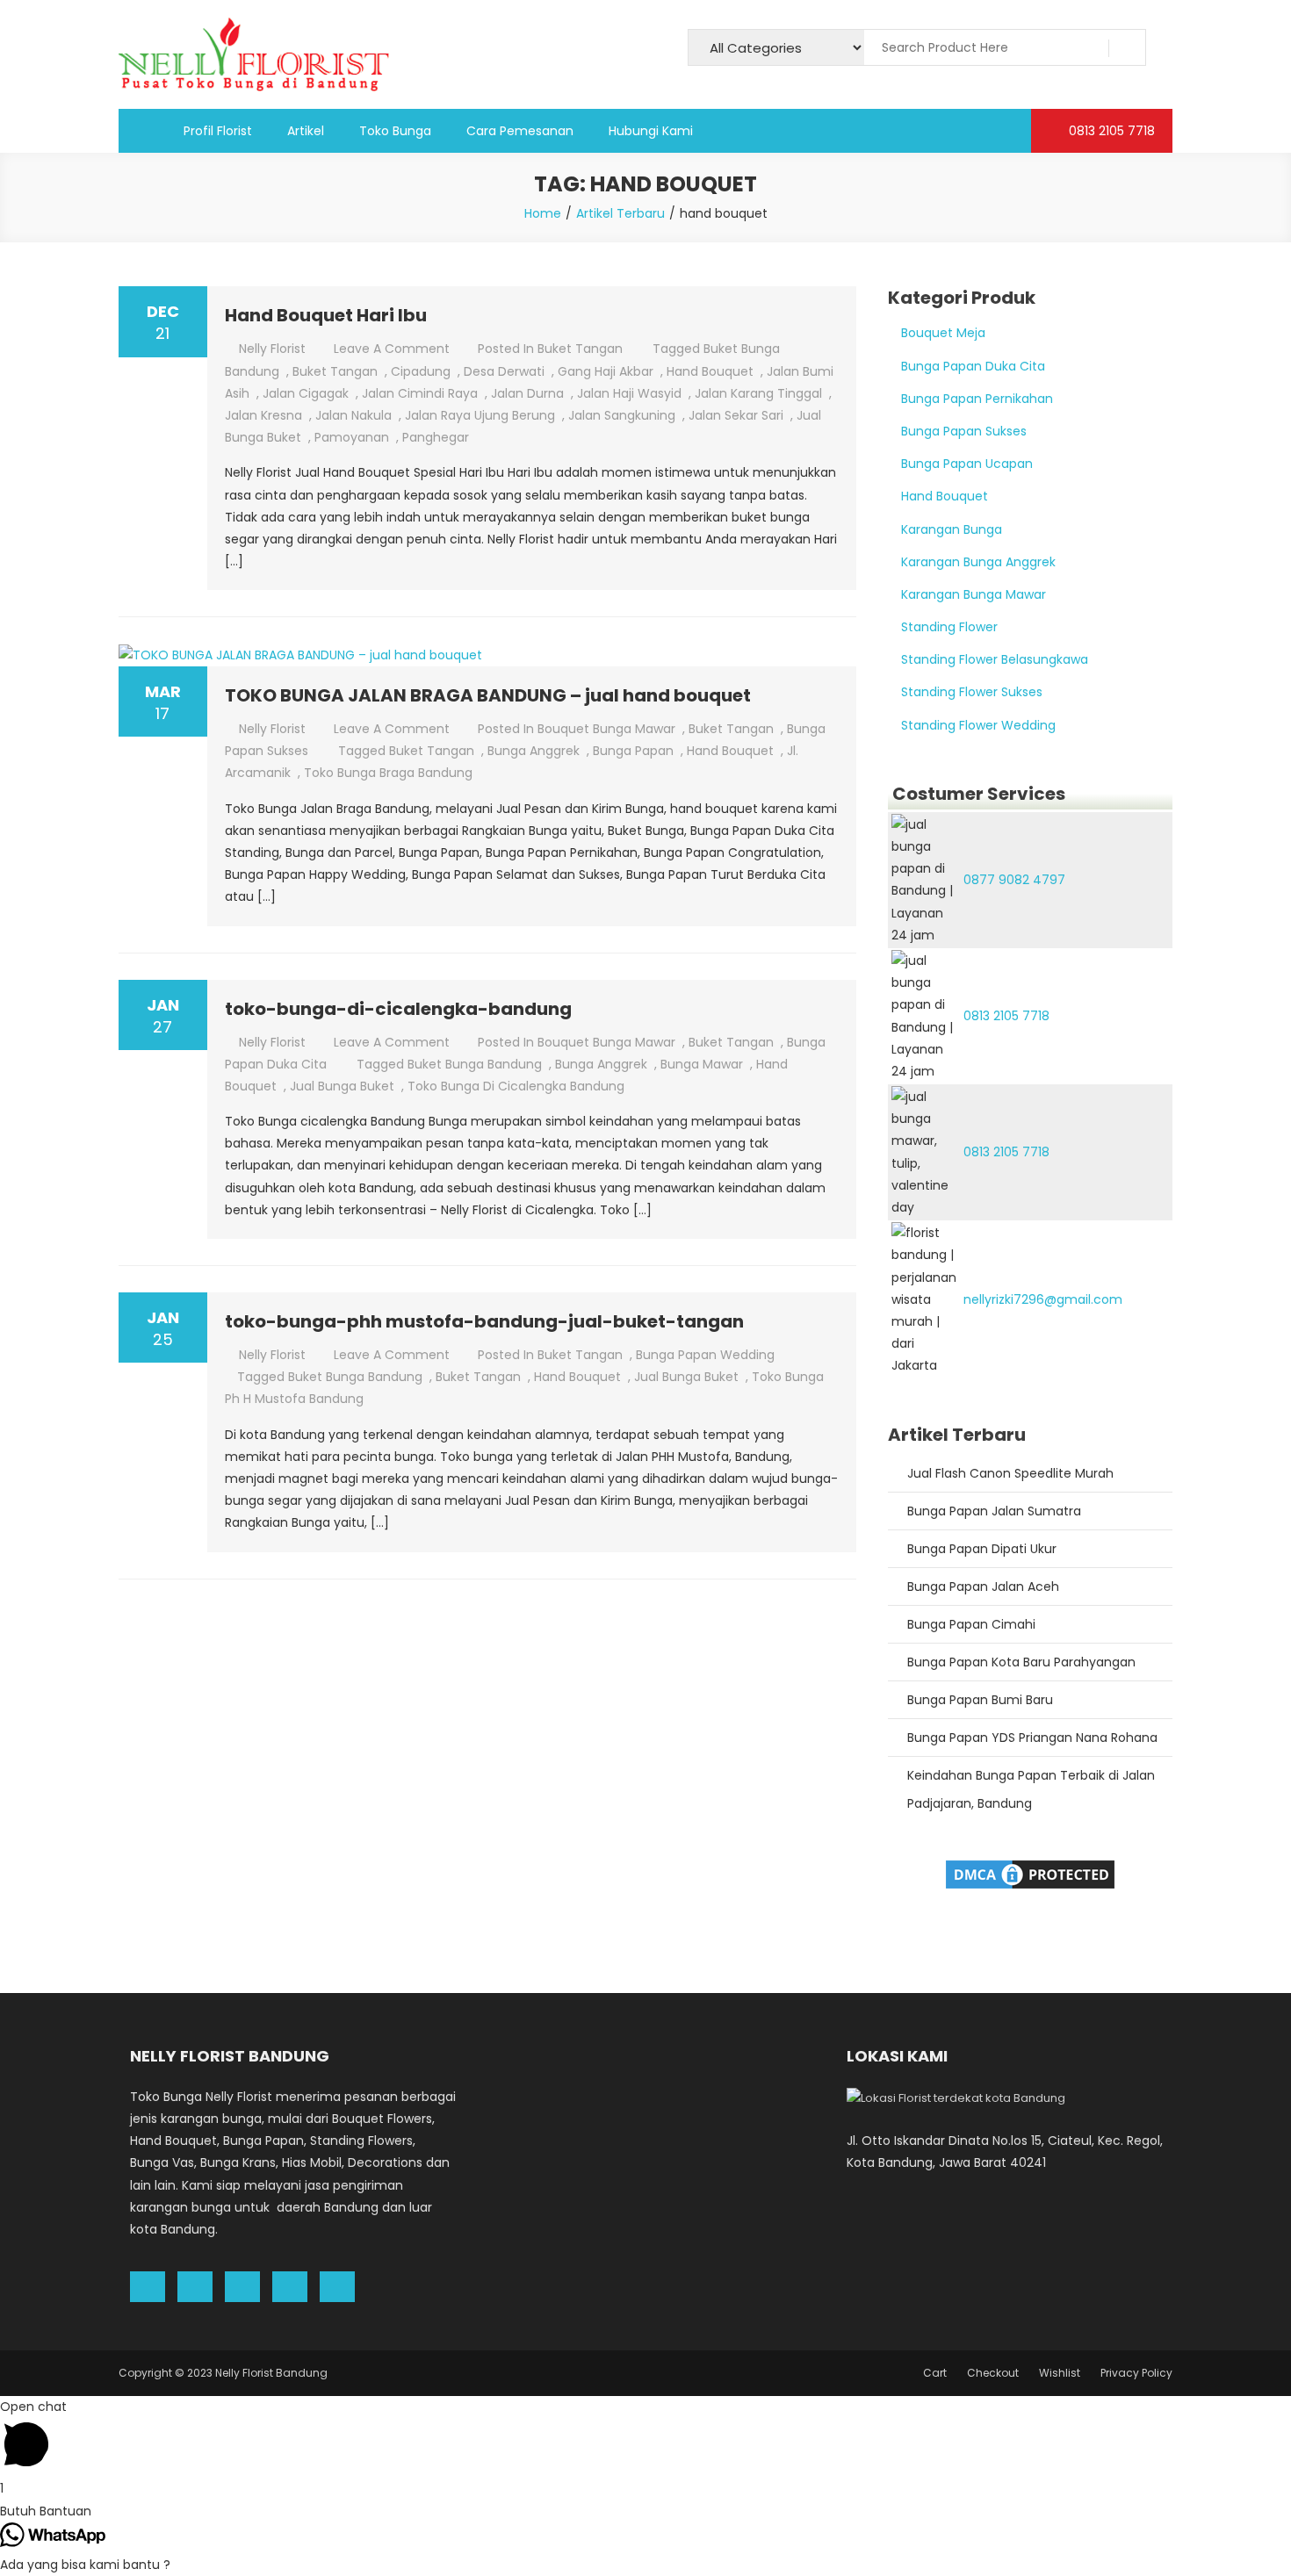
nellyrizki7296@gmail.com (1043, 1299)
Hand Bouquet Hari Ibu (326, 315)
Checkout (993, 2373)
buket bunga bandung (475, 1064)
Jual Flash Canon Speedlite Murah (1010, 1473)
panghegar (436, 437)
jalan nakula (353, 415)
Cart (935, 2373)
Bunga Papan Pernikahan (977, 399)
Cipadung (421, 371)
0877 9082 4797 (1014, 880)
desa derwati (504, 371)
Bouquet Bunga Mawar (606, 729)
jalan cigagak (306, 393)
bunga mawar (702, 1064)
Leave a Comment (392, 349)
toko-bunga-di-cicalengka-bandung (398, 1009)
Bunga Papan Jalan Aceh (983, 1587)
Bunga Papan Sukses (964, 431)
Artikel (306, 131)
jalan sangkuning (622, 415)
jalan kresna (263, 415)
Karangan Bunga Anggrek (978, 562)
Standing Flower (949, 627)
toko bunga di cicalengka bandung (516, 1086)
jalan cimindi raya (420, 393)
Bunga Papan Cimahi (971, 1624)
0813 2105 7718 (1110, 131)
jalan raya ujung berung (480, 415)
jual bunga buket (342, 1086)
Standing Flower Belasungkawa (995, 659)
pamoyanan (352, 437)
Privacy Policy (1136, 2373)
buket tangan (335, 371)
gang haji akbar (606, 371)
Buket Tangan (580, 349)
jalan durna (527, 393)
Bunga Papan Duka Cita (973, 366)
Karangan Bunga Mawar (974, 594)
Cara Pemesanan (520, 131)
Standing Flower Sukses (972, 692)
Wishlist (1060, 2373)
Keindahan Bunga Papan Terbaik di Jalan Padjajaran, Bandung (1031, 1789)
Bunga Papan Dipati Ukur (982, 1549)
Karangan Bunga (952, 529)
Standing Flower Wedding (978, 725)
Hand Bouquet (945, 496)
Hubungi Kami (651, 131)
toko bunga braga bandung (388, 773)
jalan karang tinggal (758, 393)
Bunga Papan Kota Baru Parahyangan (1021, 1662)
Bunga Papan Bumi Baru (980, 1700)
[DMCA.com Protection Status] (1030, 1873)
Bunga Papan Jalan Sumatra (994, 1511)
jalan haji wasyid (629, 393)
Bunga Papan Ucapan (967, 464)
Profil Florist (218, 131)
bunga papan (633, 751)
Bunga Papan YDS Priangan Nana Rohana (1032, 1738)
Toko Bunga (395, 131)
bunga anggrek (534, 751)
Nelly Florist (272, 349)
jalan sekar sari (736, 415)
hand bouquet (710, 371)
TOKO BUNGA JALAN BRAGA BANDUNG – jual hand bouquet (488, 695)
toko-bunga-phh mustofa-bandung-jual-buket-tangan (484, 1321)
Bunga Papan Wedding (705, 1355)
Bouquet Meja (943, 333)
